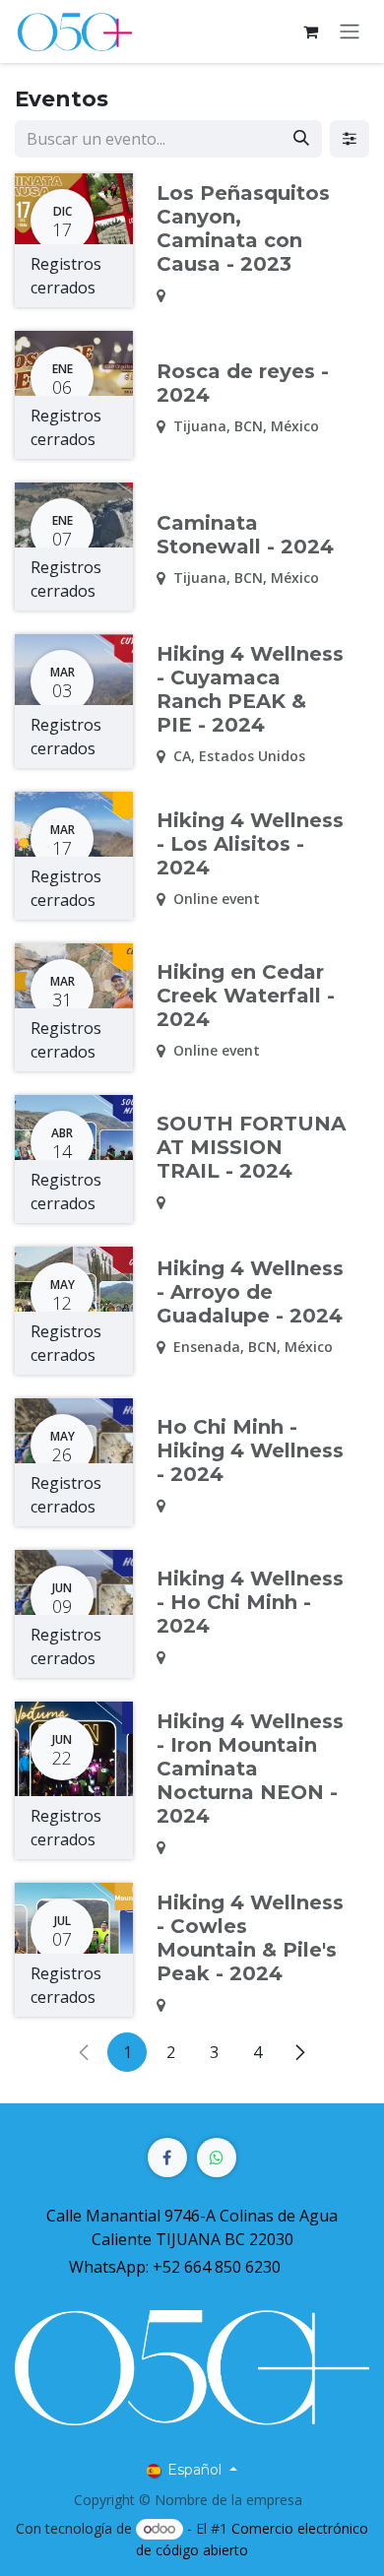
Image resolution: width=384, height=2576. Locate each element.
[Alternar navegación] (350, 32)
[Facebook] (167, 2157)
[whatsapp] (217, 2157)
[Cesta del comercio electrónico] (310, 32)
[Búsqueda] (301, 139)
